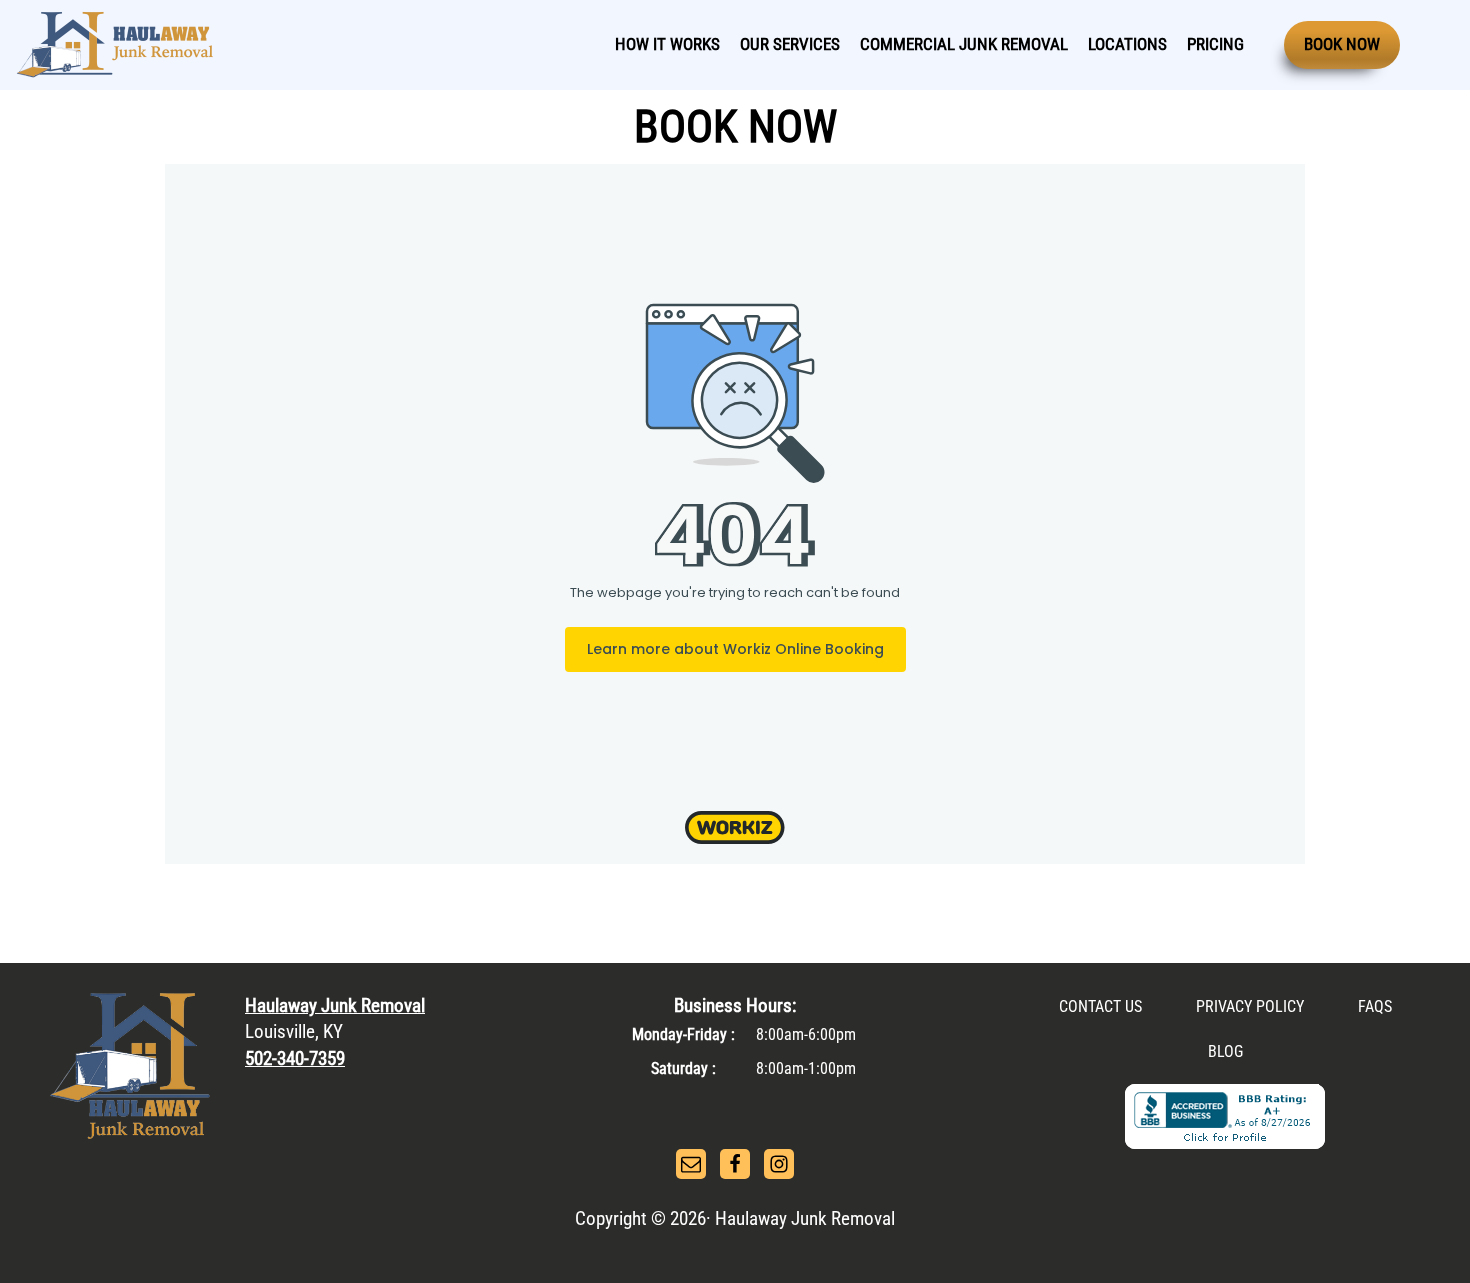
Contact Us (1100, 1006)
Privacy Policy (1250, 1006)
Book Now (1342, 44)
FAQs (1375, 1006)
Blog (1225, 1051)
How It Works (667, 44)
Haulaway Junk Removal (335, 1005)
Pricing (1215, 44)
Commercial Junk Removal (964, 44)
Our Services (790, 44)
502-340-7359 (295, 1058)
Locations (1127, 44)
